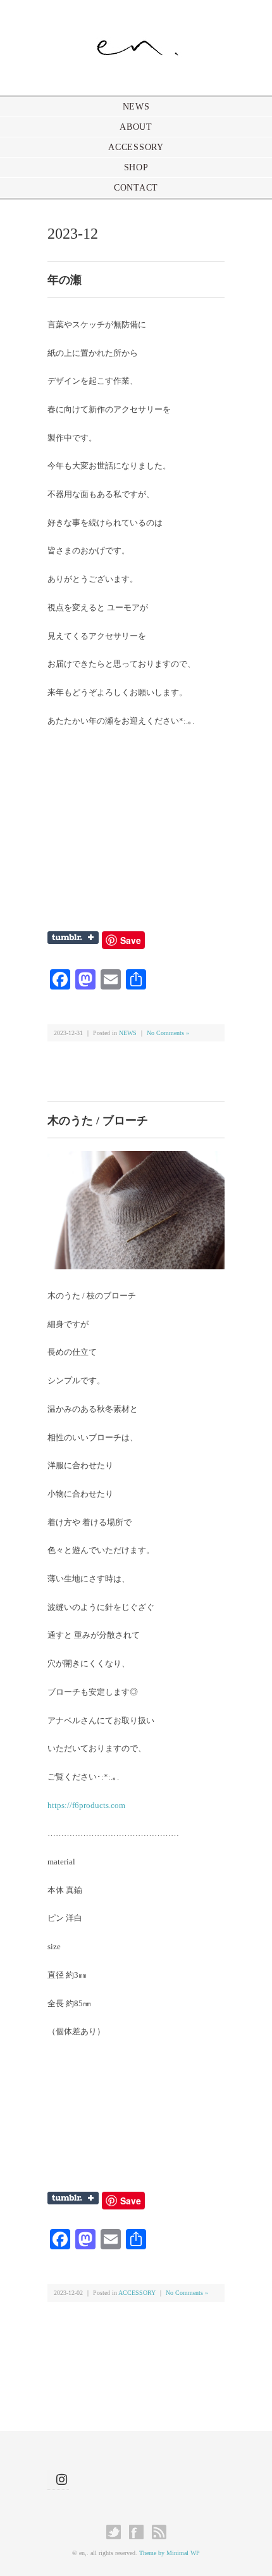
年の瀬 (65, 280)
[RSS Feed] (159, 2532)
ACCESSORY (136, 147)
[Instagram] (58, 2479)
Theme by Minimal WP (170, 2553)
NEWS (136, 107)
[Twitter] (117, 2532)
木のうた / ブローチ (98, 1121)
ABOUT (136, 127)
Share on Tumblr (73, 938)
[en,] (136, 42)
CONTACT (136, 188)
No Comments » (168, 1033)
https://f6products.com (86, 1805)
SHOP (136, 167)
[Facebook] (139, 2532)
